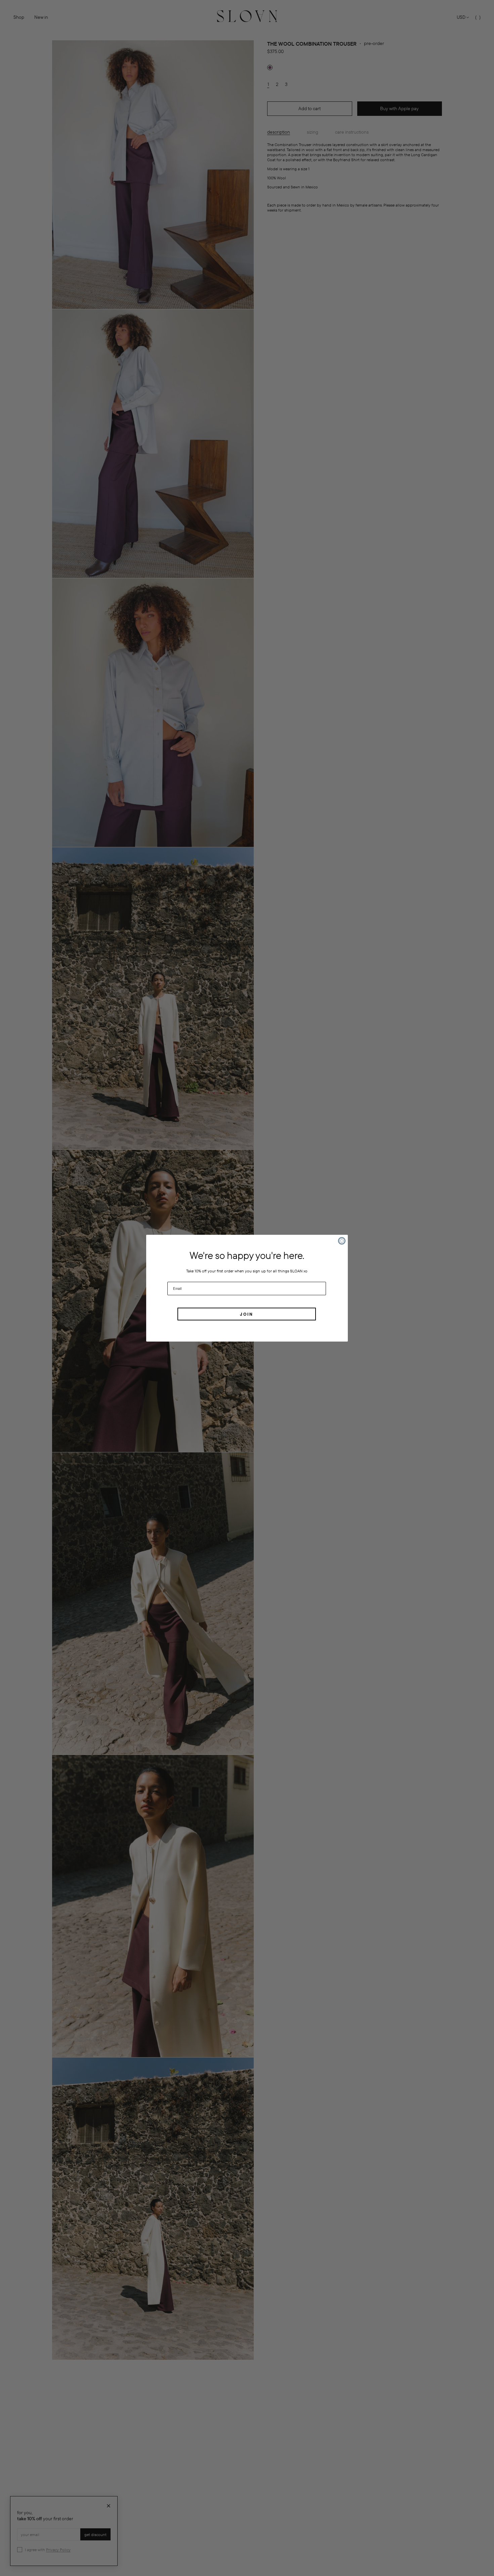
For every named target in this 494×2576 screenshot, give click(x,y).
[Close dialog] (342, 1241)
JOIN (247, 1314)
